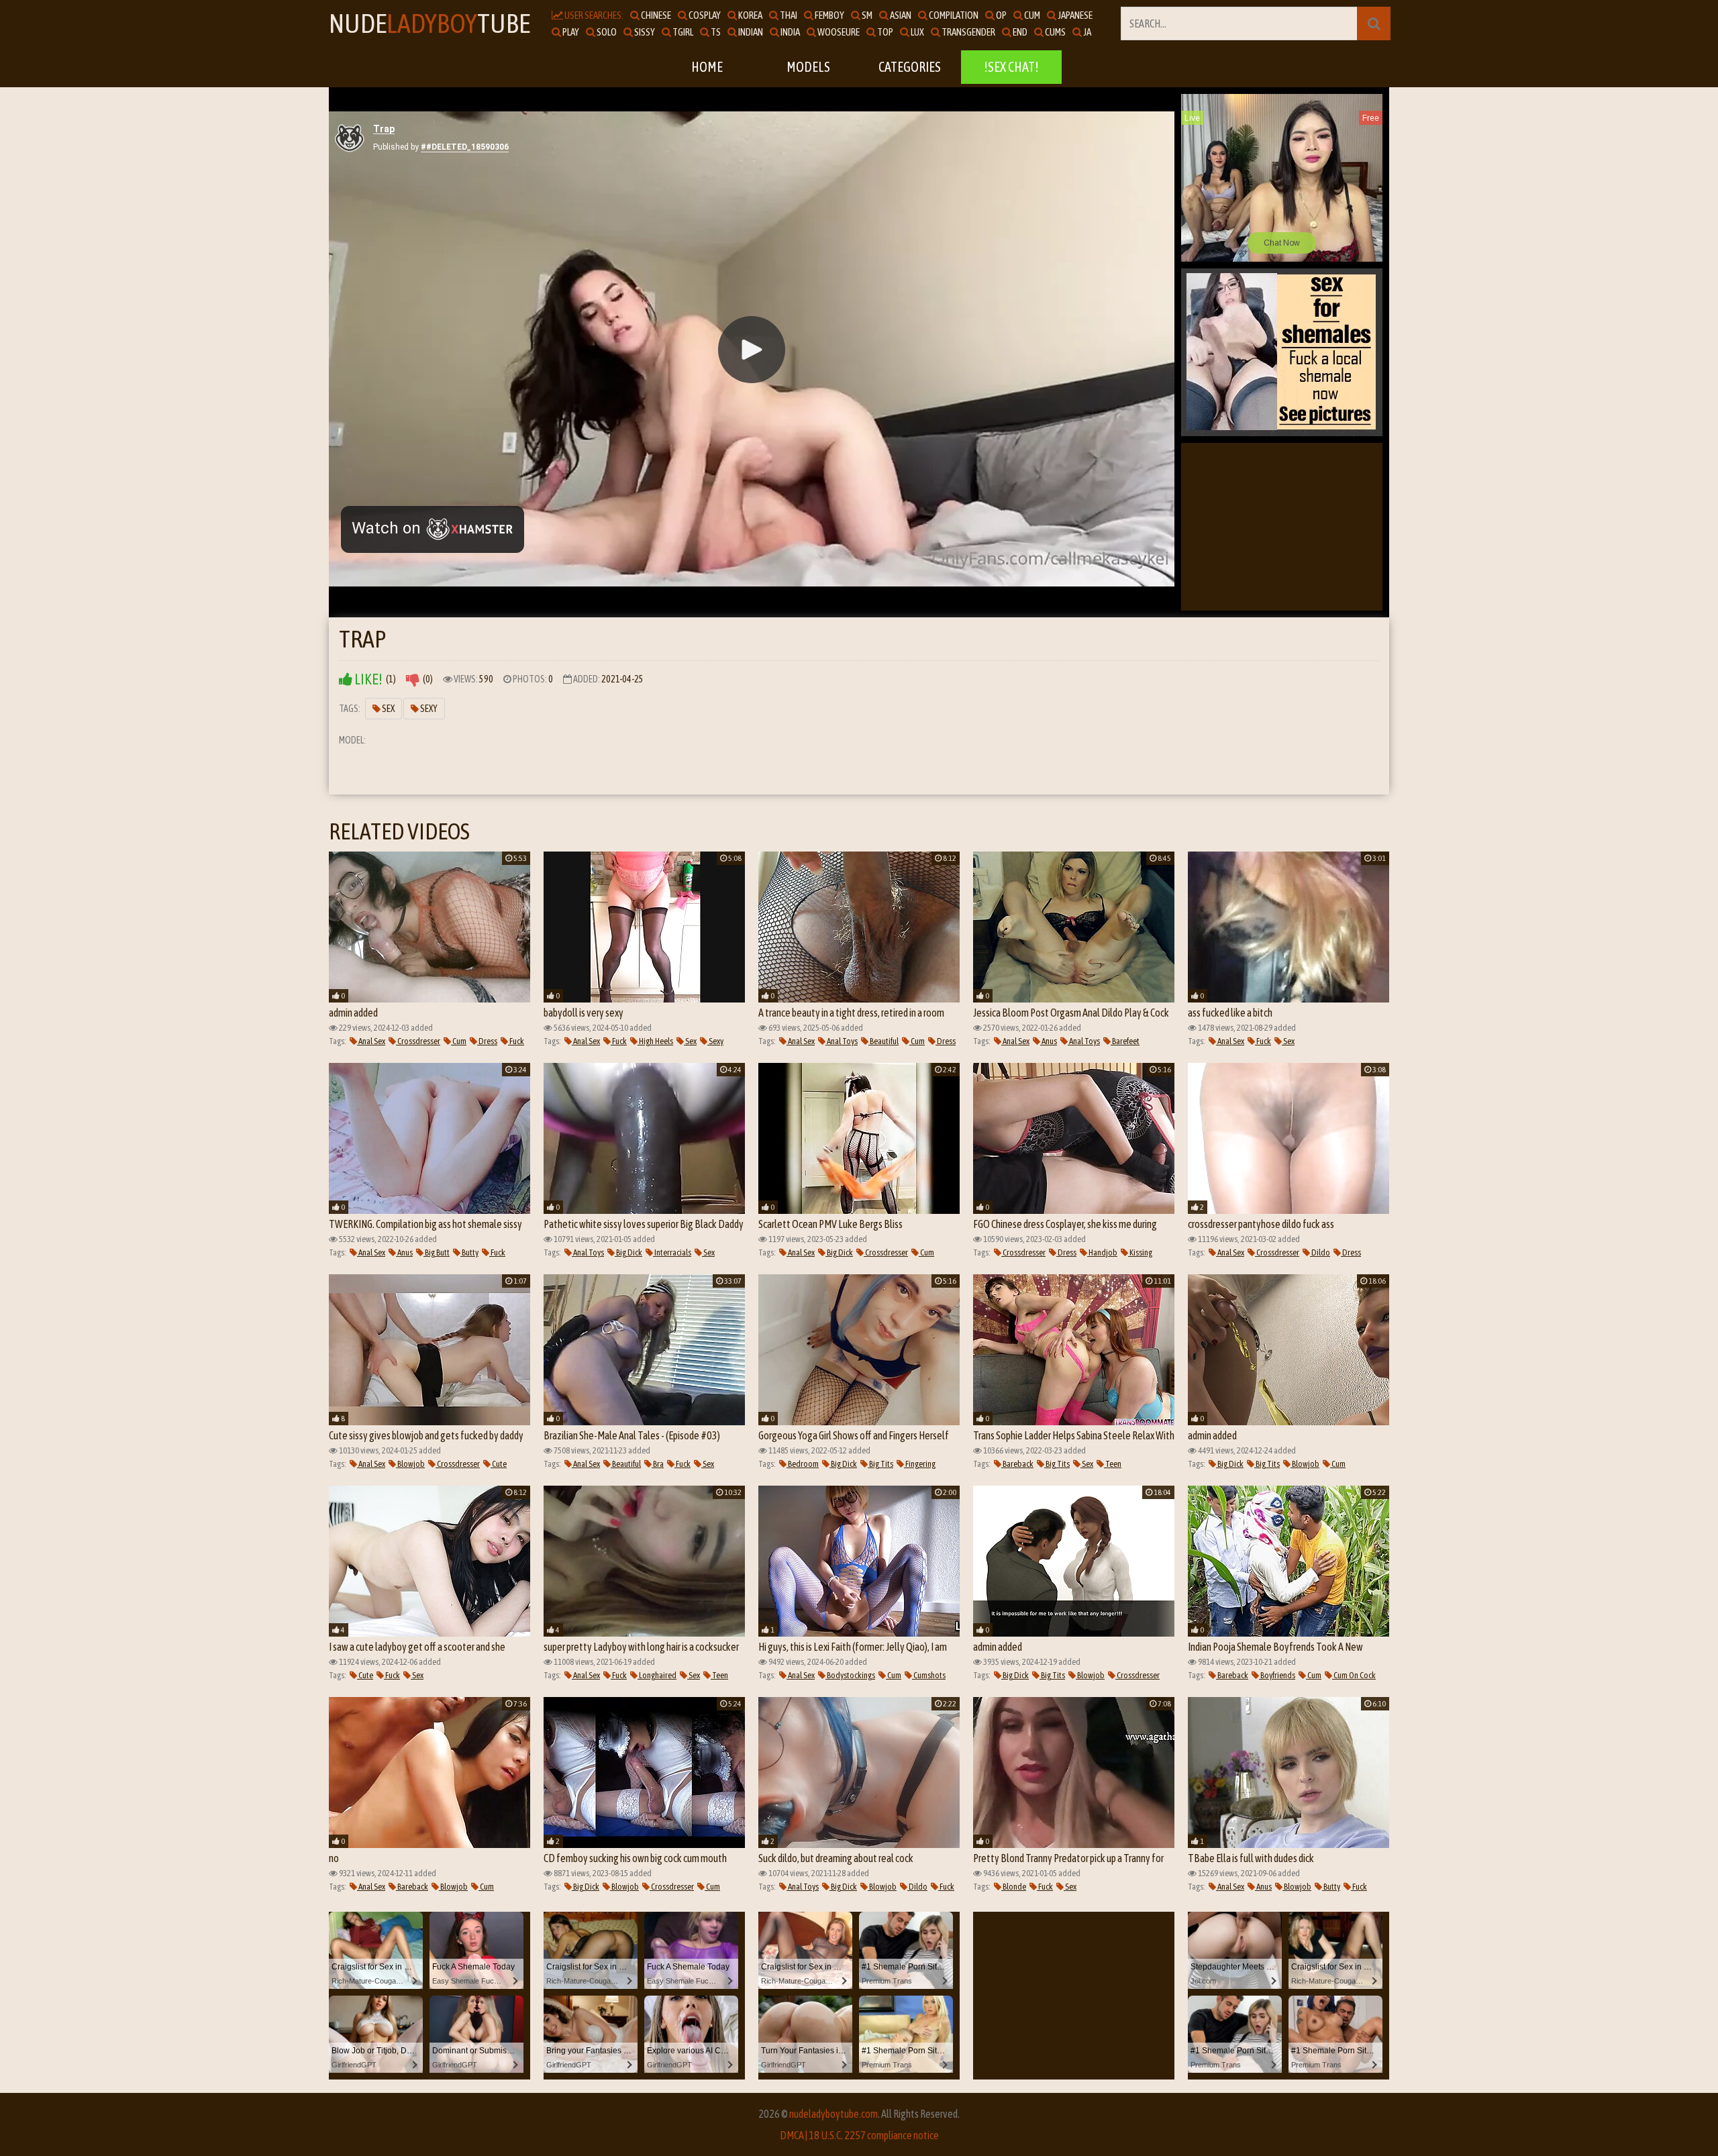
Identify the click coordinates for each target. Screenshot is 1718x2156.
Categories (910, 67)
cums (1055, 32)
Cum (459, 1041)
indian (750, 32)
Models (808, 67)
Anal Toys (842, 1041)
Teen (1113, 1464)
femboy (829, 15)
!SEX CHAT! (1011, 67)
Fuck (516, 1041)
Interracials (672, 1252)
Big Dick (628, 1252)
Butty (469, 1252)
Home (707, 67)
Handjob (1102, 1252)
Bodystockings (850, 1675)
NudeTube (429, 23)
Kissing (1140, 1252)
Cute (499, 1464)
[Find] (1374, 23)
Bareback (1017, 1464)
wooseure (838, 32)
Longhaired (657, 1675)
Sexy (428, 709)
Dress (487, 1041)
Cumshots (929, 1675)
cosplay (704, 15)
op (1001, 15)
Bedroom (803, 1464)
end (1019, 32)
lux (917, 32)
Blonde (1014, 1887)
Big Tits (880, 1464)
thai (788, 15)
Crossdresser (418, 1041)
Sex (388, 709)
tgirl (682, 32)
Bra (658, 1464)
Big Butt (437, 1252)
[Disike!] (413, 679)
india (790, 32)
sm (866, 15)
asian (900, 15)
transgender (968, 32)
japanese (1074, 15)
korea (750, 15)
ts (715, 32)
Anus (1049, 1041)
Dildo (1320, 1252)
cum (1031, 15)
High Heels (655, 1041)
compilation (953, 15)
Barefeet (1125, 1041)
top (885, 32)
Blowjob (410, 1464)
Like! (367, 679)
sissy (644, 32)
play (570, 32)
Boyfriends (1277, 1675)
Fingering (920, 1464)
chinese (655, 15)
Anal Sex (371, 1041)
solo (606, 32)
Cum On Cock (1354, 1675)
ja (1087, 32)
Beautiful (883, 1041)
